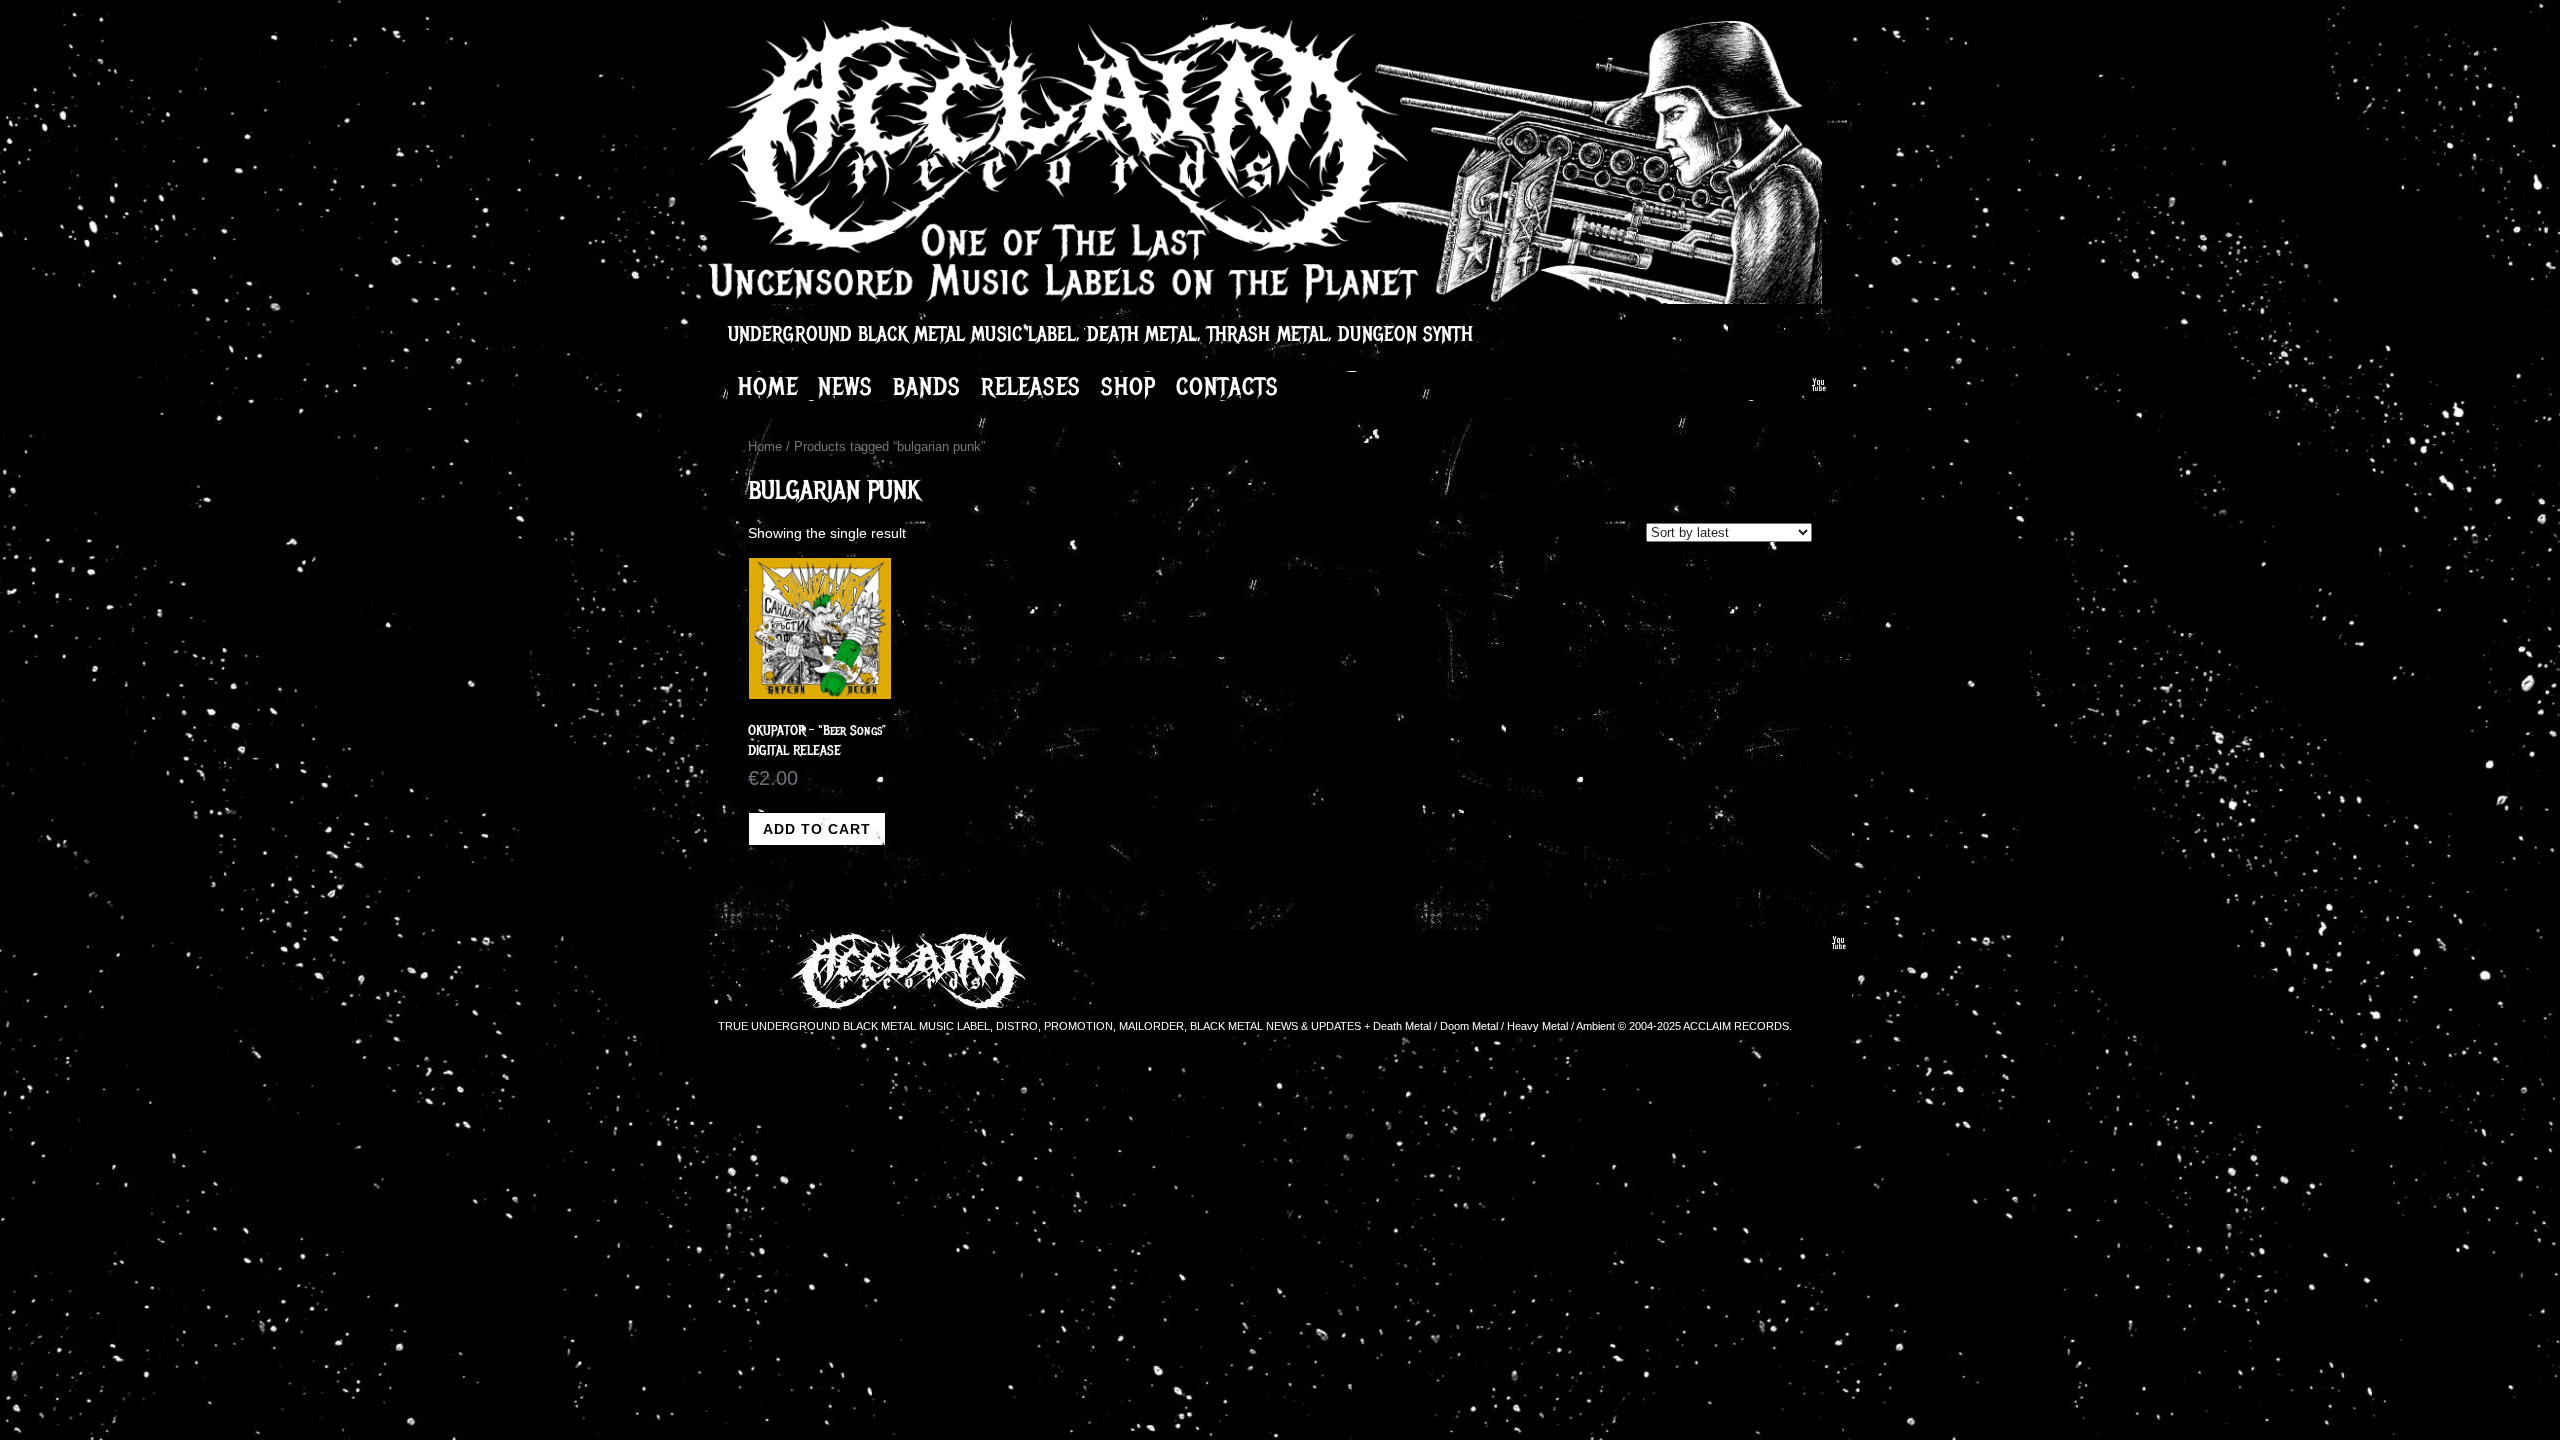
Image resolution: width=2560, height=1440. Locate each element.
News (845, 386)
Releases (1031, 386)
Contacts (1227, 386)
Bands (927, 386)
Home (768, 386)
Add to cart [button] (817, 829)
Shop (1128, 386)
